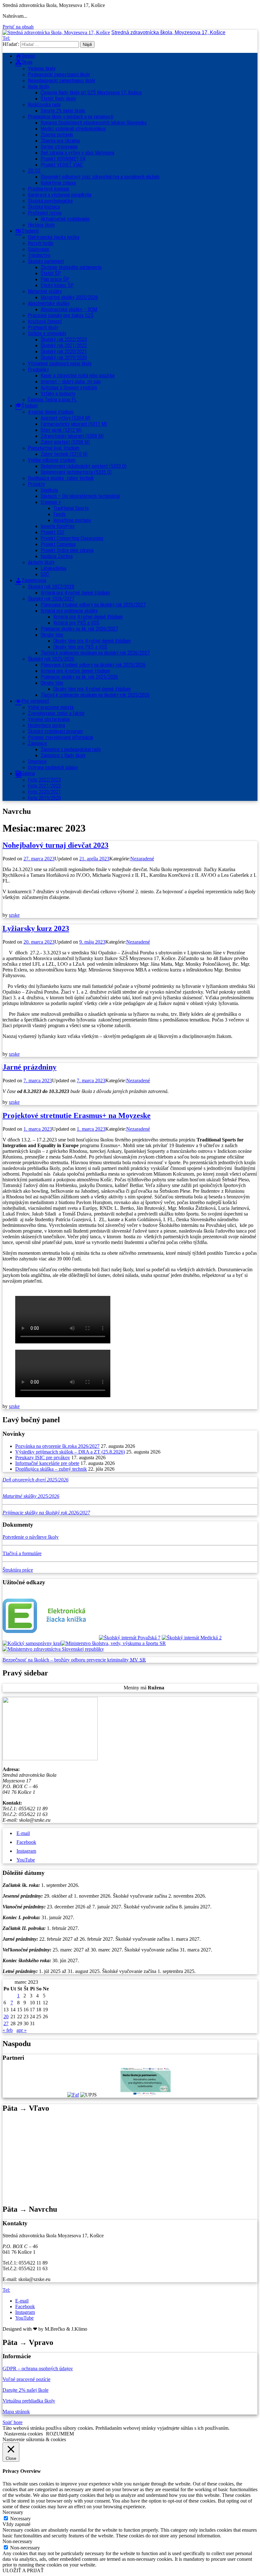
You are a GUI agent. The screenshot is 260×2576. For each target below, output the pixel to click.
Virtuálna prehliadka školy (29, 2401)
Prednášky (38, 370)
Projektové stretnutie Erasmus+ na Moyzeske (77, 1115)
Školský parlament (46, 261)
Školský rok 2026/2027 (51, 599)
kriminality (119, 1660)
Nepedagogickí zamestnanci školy (62, 81)
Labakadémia (53, 568)
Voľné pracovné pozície (26, 2379)
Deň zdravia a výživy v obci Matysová (77, 153)
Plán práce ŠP (55, 279)
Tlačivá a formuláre (22, 1553)
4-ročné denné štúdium (51, 412)
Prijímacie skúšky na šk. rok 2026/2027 (79, 629)
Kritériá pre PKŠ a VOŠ (76, 623)
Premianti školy (43, 327)
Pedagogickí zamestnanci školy (59, 75)
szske (14, 915)
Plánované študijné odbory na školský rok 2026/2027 (93, 605)
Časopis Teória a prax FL (52, 400)
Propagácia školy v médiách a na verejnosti (71, 117)
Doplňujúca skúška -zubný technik (61, 478)
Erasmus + (51, 502)
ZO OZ (34, 171)
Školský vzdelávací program (55, 731)
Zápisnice (37, 743)
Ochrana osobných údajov (53, 767)
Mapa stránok (16, 2412)
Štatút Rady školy (58, 99)
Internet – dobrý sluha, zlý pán (71, 382)
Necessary (20, 2519)
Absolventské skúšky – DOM (69, 309)
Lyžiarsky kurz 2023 (36, 928)
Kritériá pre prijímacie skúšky (69, 611)
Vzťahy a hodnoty (58, 394)
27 (6, 2023)
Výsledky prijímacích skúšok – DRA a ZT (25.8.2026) (70, 1452)
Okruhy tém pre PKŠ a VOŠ (80, 647)
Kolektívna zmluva (58, 183)
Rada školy (39, 87)
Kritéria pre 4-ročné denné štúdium (75, 671)
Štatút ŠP (51, 273)
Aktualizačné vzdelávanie (65, 219)
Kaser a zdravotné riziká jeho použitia (78, 376)
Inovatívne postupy (72, 520)
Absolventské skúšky (49, 303)
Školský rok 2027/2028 (51, 587)
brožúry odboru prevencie (81, 1660)
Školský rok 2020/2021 (64, 352)
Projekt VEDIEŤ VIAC (62, 165)
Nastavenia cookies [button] (23, 2434)
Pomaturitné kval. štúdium (54, 448)
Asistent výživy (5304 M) (65, 418)
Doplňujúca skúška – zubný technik (51, 1469)
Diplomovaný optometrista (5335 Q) (76, 472)
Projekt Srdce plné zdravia (67, 550)
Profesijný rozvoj (45, 213)
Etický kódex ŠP (57, 285)
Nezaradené (142, 859)
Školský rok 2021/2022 (64, 346)
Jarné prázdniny (29, 1067)
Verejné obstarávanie (49, 719)
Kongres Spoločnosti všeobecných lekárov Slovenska (94, 123)
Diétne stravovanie (59, 147)
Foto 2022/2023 (44, 780)
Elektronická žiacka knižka (54, 237)
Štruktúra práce (18, 1570)
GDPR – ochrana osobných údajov (38, 2369)
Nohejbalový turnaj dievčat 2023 (55, 845)
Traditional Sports (71, 508)
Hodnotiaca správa (46, 725)
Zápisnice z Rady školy (63, 755)
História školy (41, 225)
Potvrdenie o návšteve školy (31, 1537)
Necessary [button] (13, 2512)
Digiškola (49, 490)
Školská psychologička (50, 201)
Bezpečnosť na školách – (28, 1660)
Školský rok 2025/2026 (51, 659)
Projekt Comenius (58, 544)
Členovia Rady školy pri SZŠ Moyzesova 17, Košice (91, 93)
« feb (8, 2030)
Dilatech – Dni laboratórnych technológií (80, 496)
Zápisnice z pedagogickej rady (71, 749)
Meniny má (144, 1688)
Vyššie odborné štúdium (52, 460)
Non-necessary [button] (17, 2541)
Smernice (37, 761)
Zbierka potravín (57, 135)
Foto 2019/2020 (44, 798)
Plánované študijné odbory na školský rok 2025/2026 (93, 665)
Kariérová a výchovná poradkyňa (60, 195)
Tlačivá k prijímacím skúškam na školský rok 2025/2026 (95, 695)
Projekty (36, 484)
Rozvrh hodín (41, 243)
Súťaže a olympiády (47, 333)
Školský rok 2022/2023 (64, 339)
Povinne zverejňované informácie (61, 737)
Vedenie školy (42, 69)
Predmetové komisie (49, 189)
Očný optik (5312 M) (61, 430)
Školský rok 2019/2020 (64, 358)
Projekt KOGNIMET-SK (63, 159)
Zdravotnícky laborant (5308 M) (72, 436)
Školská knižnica (44, 207)
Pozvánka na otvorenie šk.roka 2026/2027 (57, 1446)
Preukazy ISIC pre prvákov (43, 1458)
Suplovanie (39, 249)
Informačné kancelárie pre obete (47, 1463)
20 (6, 2017)
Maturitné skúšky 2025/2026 (69, 297)
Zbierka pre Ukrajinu (60, 141)
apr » (22, 2030)
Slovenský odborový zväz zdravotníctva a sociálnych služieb (100, 177)
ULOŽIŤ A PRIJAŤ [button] (23, 2570)
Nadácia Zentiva (57, 556)
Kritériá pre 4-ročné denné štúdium (75, 593)
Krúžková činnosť (45, 321)
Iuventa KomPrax (58, 526)
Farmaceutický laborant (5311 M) (74, 424)
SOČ (45, 574)
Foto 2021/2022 (44, 786)
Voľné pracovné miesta (51, 707)
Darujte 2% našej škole (63, 111)
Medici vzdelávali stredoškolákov (73, 129)
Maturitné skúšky (45, 291)
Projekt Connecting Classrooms (72, 538)
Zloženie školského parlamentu (71, 267)
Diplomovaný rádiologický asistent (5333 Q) (84, 466)
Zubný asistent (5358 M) (65, 442)
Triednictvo (39, 255)
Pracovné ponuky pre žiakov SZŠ (61, 315)
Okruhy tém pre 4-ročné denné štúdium (92, 641)
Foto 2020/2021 (44, 792)
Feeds (59, 514)
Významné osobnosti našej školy (60, 364)
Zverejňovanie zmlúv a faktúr (56, 713)
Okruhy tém (52, 635)
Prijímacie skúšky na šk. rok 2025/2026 (79, 677)
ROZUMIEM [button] (60, 2434)
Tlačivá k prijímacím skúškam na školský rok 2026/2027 (95, 653)
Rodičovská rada (44, 105)
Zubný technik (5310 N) (64, 454)
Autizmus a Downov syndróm (69, 388)
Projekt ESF (53, 532)
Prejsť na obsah (18, 27)
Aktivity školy (41, 562)
